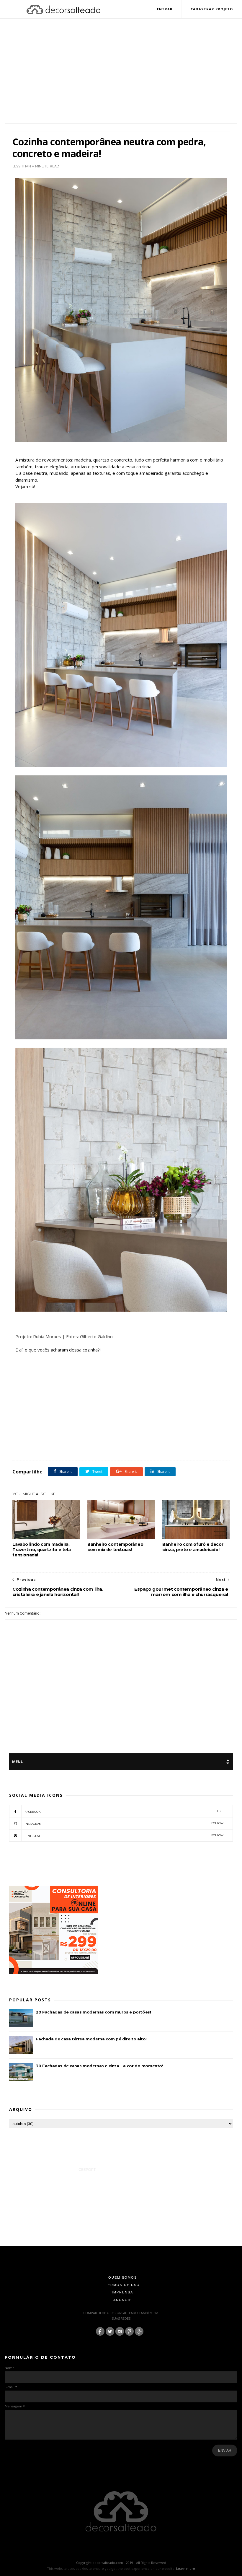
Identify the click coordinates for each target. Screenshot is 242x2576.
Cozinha (34, 1447)
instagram (124, 1823)
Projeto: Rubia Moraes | (41, 1336)
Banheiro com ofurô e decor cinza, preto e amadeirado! (193, 1547)
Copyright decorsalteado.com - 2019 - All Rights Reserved (121, 2563)
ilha (65, 1447)
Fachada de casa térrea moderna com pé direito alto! (91, 2039)
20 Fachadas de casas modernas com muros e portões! (93, 2012)
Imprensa (122, 2292)
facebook (124, 1811)
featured (51, 1447)
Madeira (79, 1447)
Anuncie (123, 2300)
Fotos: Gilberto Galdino (89, 1336)
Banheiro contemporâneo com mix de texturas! (115, 1547)
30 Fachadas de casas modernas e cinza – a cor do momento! (99, 2066)
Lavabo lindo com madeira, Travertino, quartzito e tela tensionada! (41, 1550)
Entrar (165, 9)
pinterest (124, 1836)
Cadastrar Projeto (212, 9)
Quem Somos (123, 2277)
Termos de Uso (122, 2285)
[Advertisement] (121, 78)
